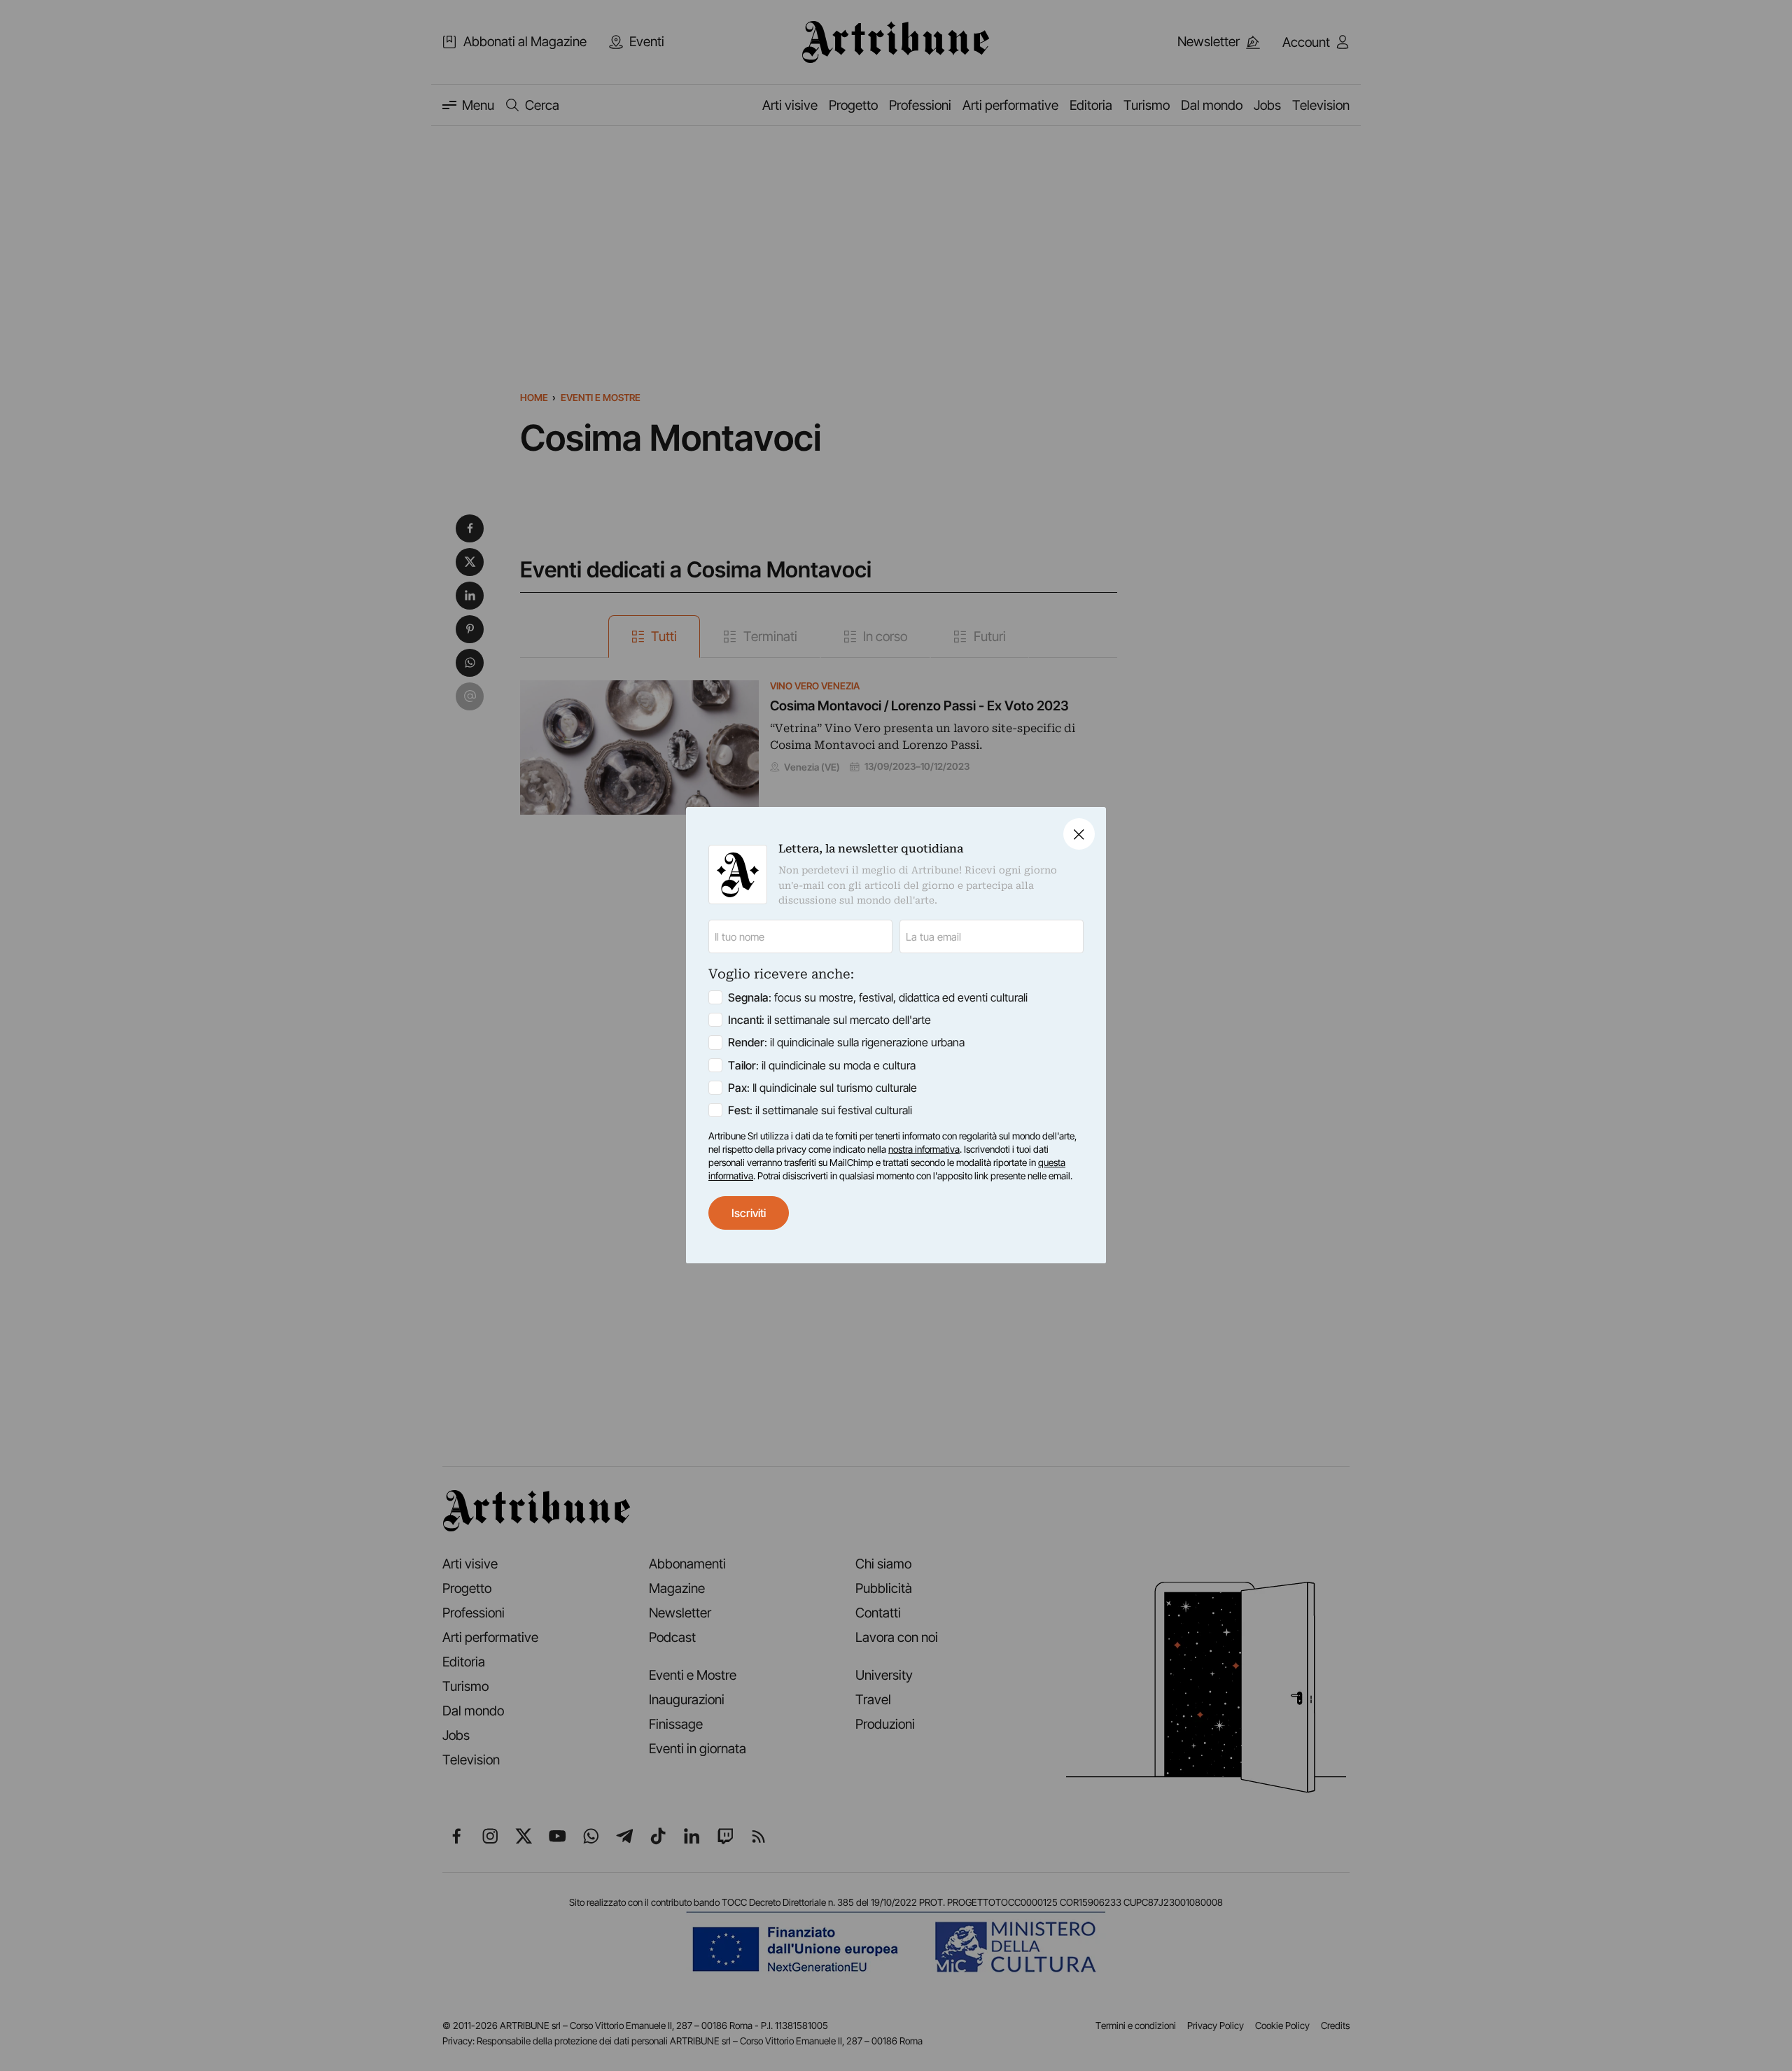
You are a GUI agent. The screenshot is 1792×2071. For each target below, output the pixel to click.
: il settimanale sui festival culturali (820, 1110)
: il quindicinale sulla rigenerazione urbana (846, 1043)
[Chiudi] (1079, 834)
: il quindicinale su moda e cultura (822, 1065)
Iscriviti (749, 1213)
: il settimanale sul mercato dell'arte (829, 1020)
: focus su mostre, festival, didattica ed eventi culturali (878, 998)
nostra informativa (924, 1149)
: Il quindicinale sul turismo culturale (822, 1088)
